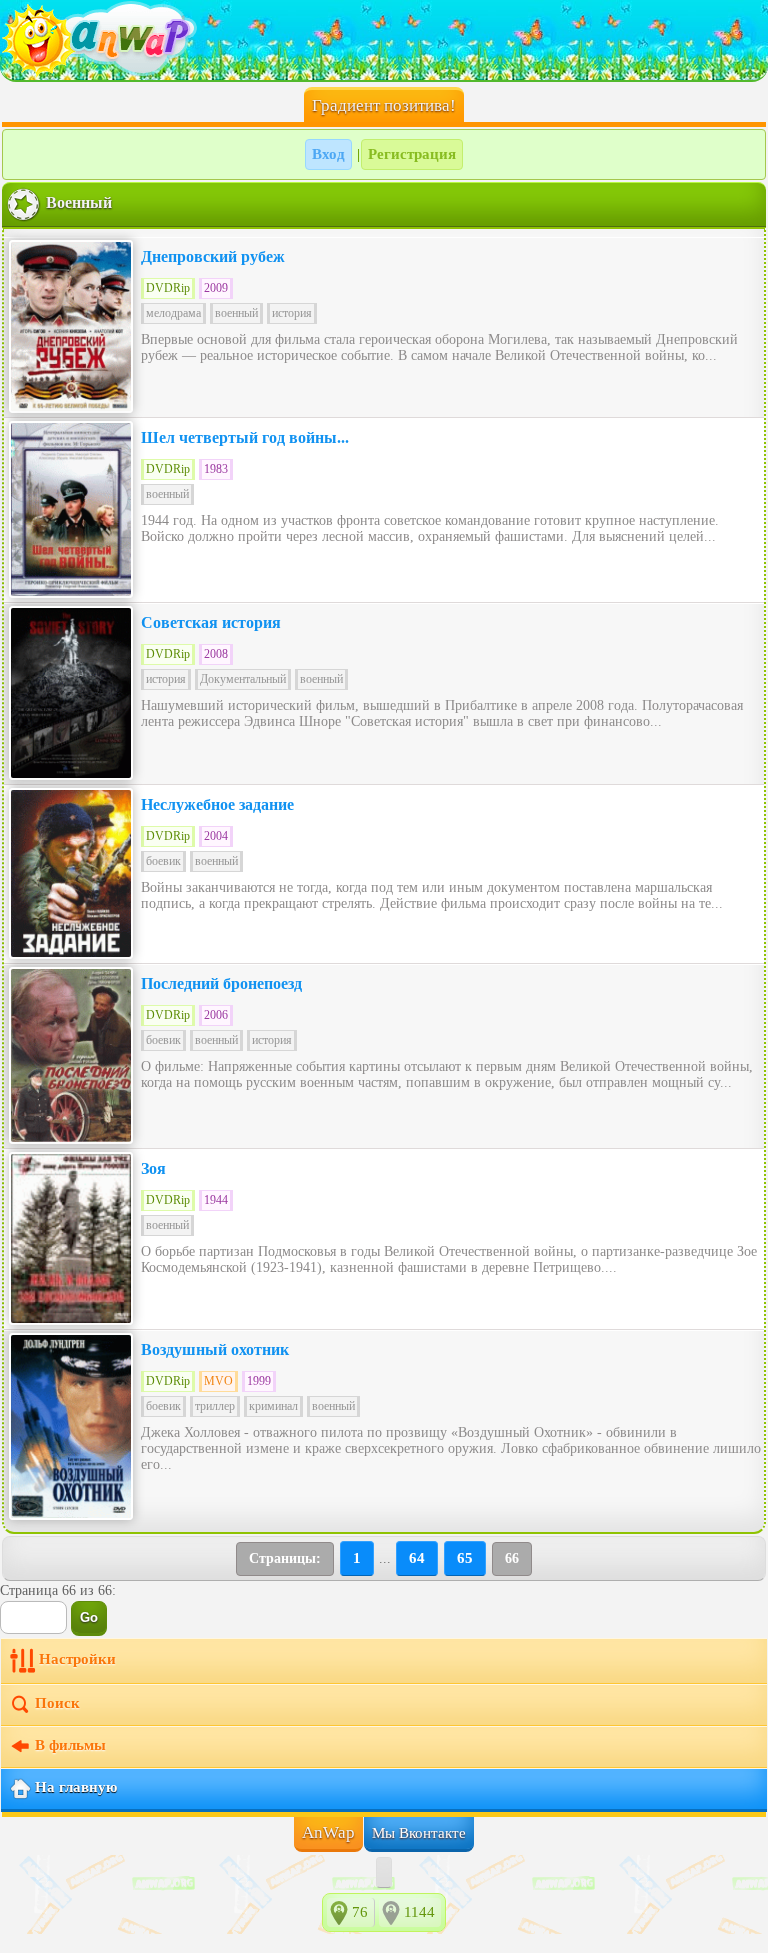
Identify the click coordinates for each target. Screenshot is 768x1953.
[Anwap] (384, 40)
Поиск (57, 1704)
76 (360, 1912)
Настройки (77, 1660)
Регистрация (412, 154)
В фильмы (70, 1746)
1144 (419, 1912)
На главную (76, 1788)
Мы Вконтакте (419, 1833)
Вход (328, 154)
